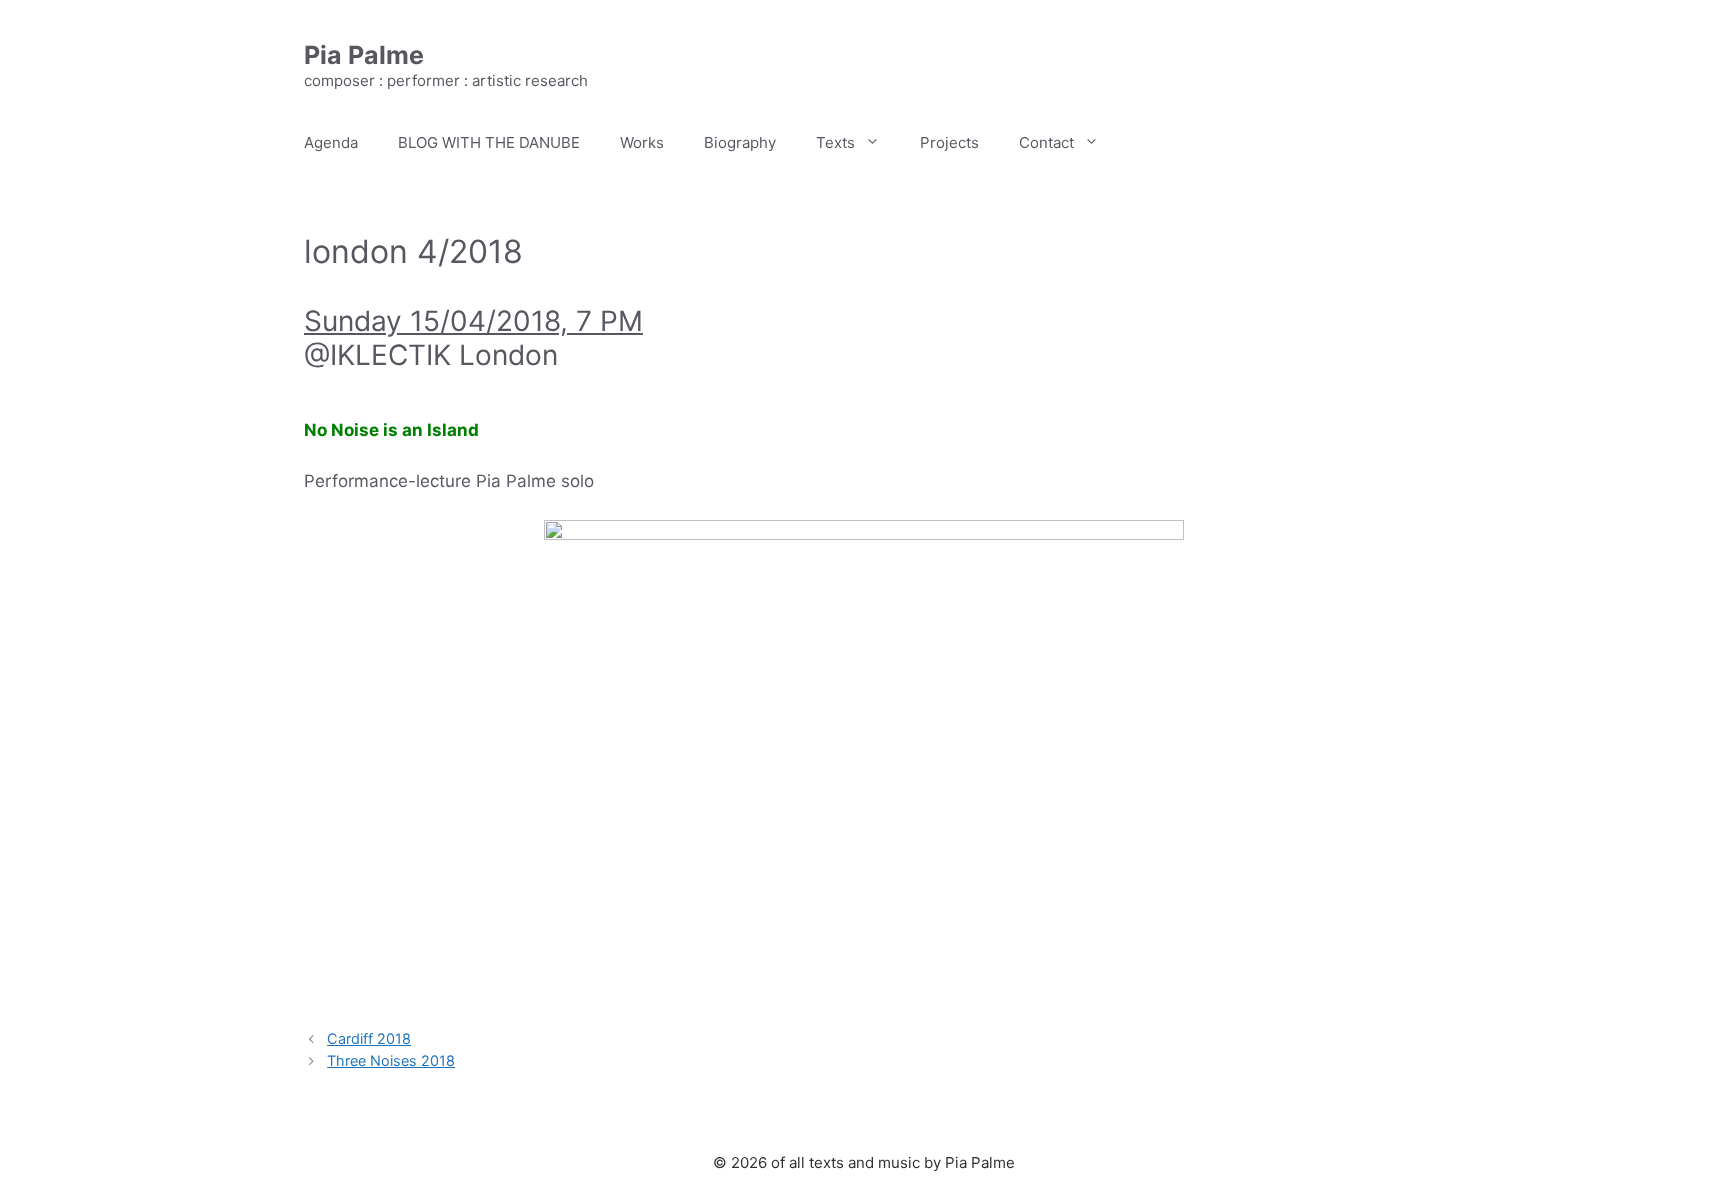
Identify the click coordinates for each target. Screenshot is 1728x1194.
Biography (740, 142)
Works (642, 142)
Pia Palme (364, 55)
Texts (835, 142)
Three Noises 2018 (391, 1060)
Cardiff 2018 (369, 1038)
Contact (1046, 142)
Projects (949, 142)
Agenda (331, 142)
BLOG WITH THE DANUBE (489, 142)
